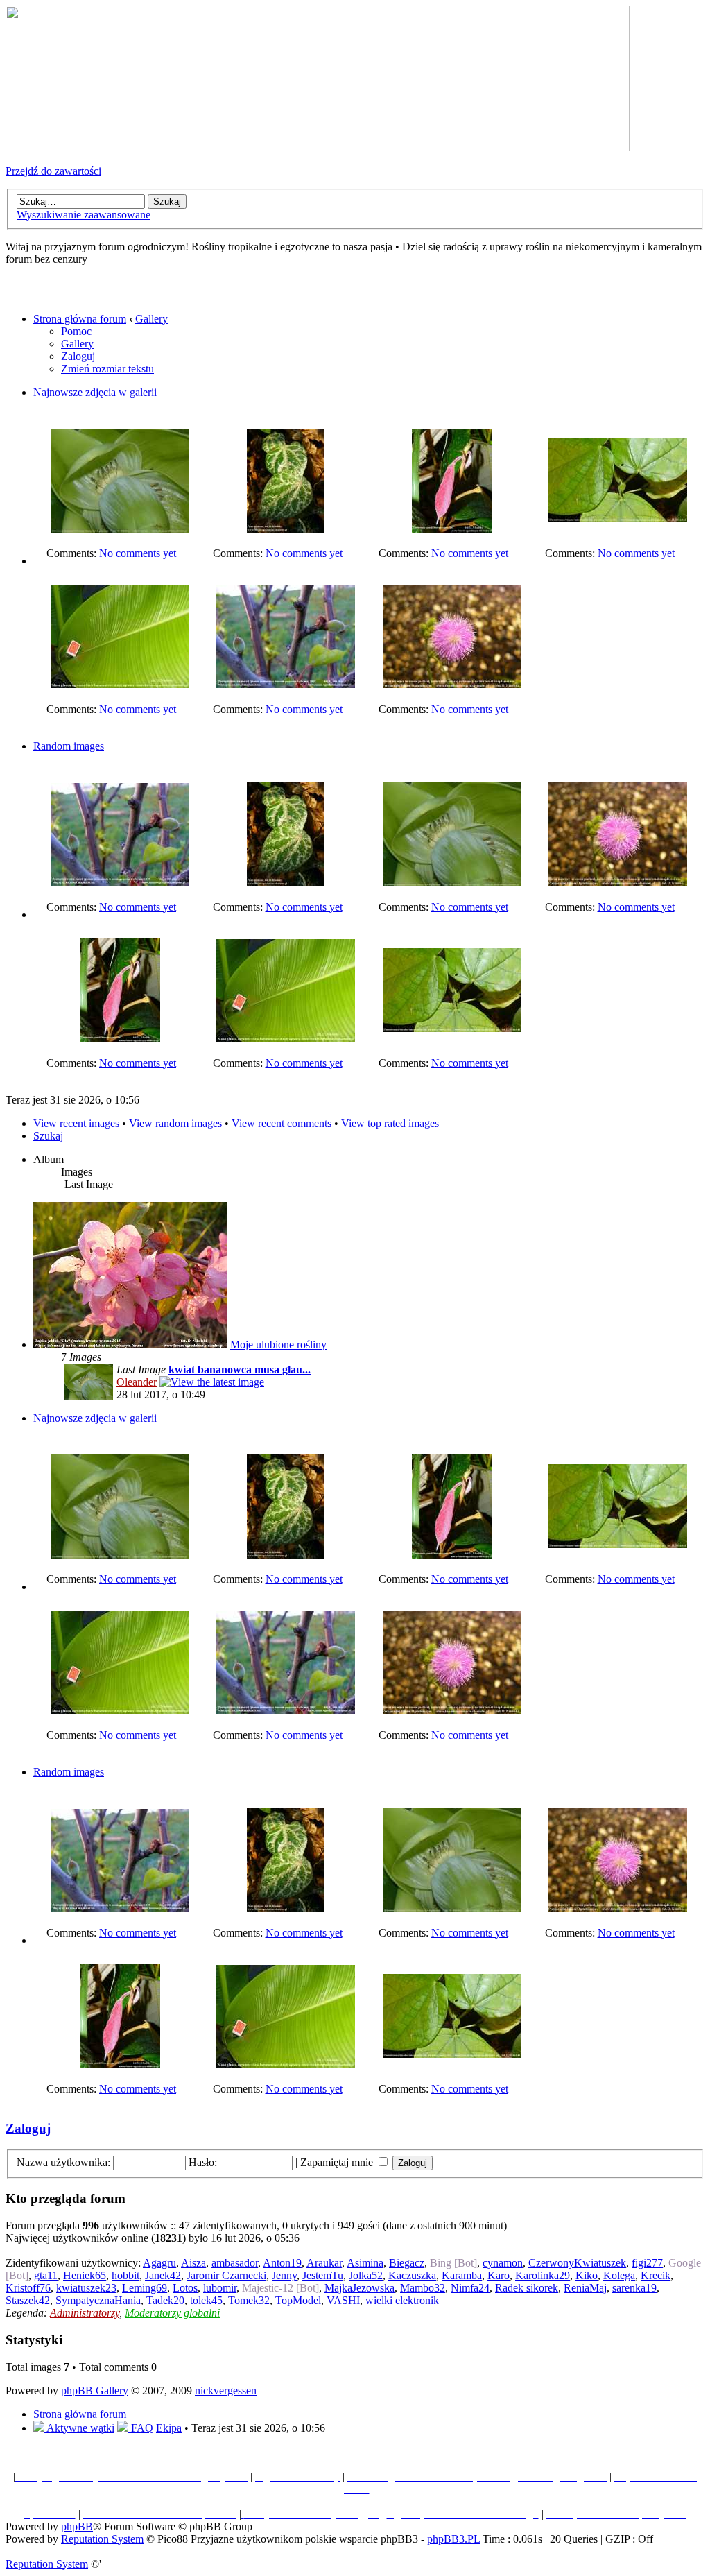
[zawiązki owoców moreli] (286, 684)
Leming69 (145, 2288)
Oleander (137, 1382)
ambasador (235, 2263)
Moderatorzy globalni (172, 2313)
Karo (499, 2275)
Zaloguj (78, 356)
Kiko (587, 2275)
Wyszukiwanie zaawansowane (84, 215)
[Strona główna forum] (318, 147)
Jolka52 (366, 2275)
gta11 (46, 2275)
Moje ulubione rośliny (278, 1345)
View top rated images (390, 1123)
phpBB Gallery (95, 2390)
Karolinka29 (543, 2275)
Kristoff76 (28, 2288)
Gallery (151, 319)
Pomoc (76, 331)
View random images (175, 1123)
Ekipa (169, 2428)
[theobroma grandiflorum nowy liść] (452, 529)
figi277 (647, 2263)
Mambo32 (423, 2288)
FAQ (141, 2428)
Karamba (462, 2275)
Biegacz (407, 2263)
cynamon (503, 2263)
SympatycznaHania (98, 2300)
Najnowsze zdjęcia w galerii (95, 392)
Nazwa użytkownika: (63, 2162)
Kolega (619, 2275)
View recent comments (282, 1123)
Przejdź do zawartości (53, 171)
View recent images (76, 1123)
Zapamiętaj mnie (338, 2162)
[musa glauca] (120, 684)
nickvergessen (226, 2390)
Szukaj (48, 1136)
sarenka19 (634, 2288)
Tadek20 (165, 2300)
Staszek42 (28, 2300)
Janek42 (163, 2275)
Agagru (159, 2263)
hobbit (125, 2275)
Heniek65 (85, 2275)
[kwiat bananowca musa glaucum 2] (120, 529)
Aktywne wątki (79, 2428)
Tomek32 (249, 2300)
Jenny (284, 2275)
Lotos (185, 2288)
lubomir (220, 2288)
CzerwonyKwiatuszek (577, 2263)
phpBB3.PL (453, 2539)
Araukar (324, 2263)
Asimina (365, 2263)
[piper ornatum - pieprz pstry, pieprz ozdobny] (286, 529)
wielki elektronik (402, 2300)
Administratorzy (85, 2313)
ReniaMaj (585, 2288)
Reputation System (102, 2539)
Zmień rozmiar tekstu (107, 369)
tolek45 (206, 2300)
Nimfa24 (470, 2288)
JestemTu (323, 2275)
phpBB (77, 2526)
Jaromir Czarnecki (226, 2275)
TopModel (298, 2300)
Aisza (193, 2263)
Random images (69, 746)
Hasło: (203, 2162)
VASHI (343, 2300)
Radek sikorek (527, 2288)
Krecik (656, 2275)
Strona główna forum (80, 319)
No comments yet (138, 553)
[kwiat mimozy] (452, 684)
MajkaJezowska (360, 2288)
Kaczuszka (412, 2275)
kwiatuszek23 (86, 2288)
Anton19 (282, 2263)
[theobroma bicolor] (618, 518)
